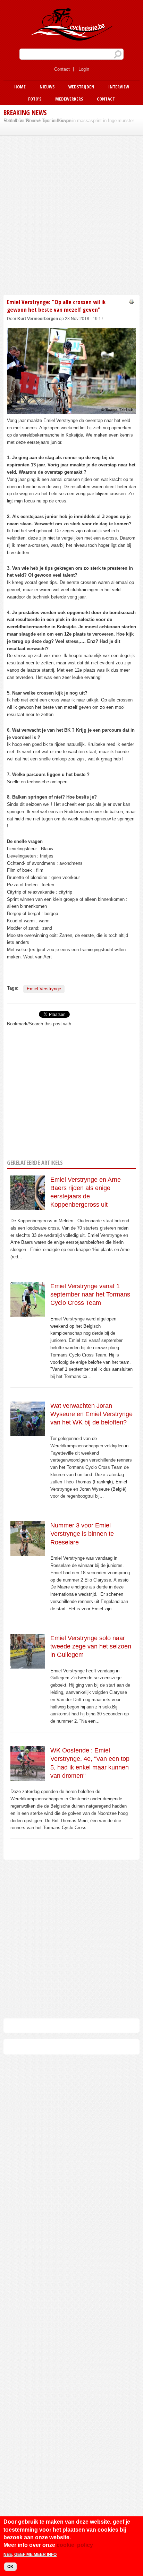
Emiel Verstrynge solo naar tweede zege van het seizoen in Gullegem (91, 1647)
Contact (62, 69)
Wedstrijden (81, 87)
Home (20, 87)
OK (10, 2567)
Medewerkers (69, 99)
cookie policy (75, 2545)
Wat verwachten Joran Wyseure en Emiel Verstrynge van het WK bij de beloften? (91, 1414)
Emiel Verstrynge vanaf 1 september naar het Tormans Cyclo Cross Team (90, 1295)
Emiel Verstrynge (44, 989)
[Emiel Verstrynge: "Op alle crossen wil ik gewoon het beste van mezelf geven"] (71, 410)
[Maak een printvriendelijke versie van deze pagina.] (132, 301)
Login (84, 69)
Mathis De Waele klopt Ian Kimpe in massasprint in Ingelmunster (69, 120)
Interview (119, 87)
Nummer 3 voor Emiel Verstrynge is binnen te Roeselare (82, 1534)
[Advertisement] (71, 214)
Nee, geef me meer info (30, 2555)
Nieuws (47, 87)
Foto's (35, 99)
